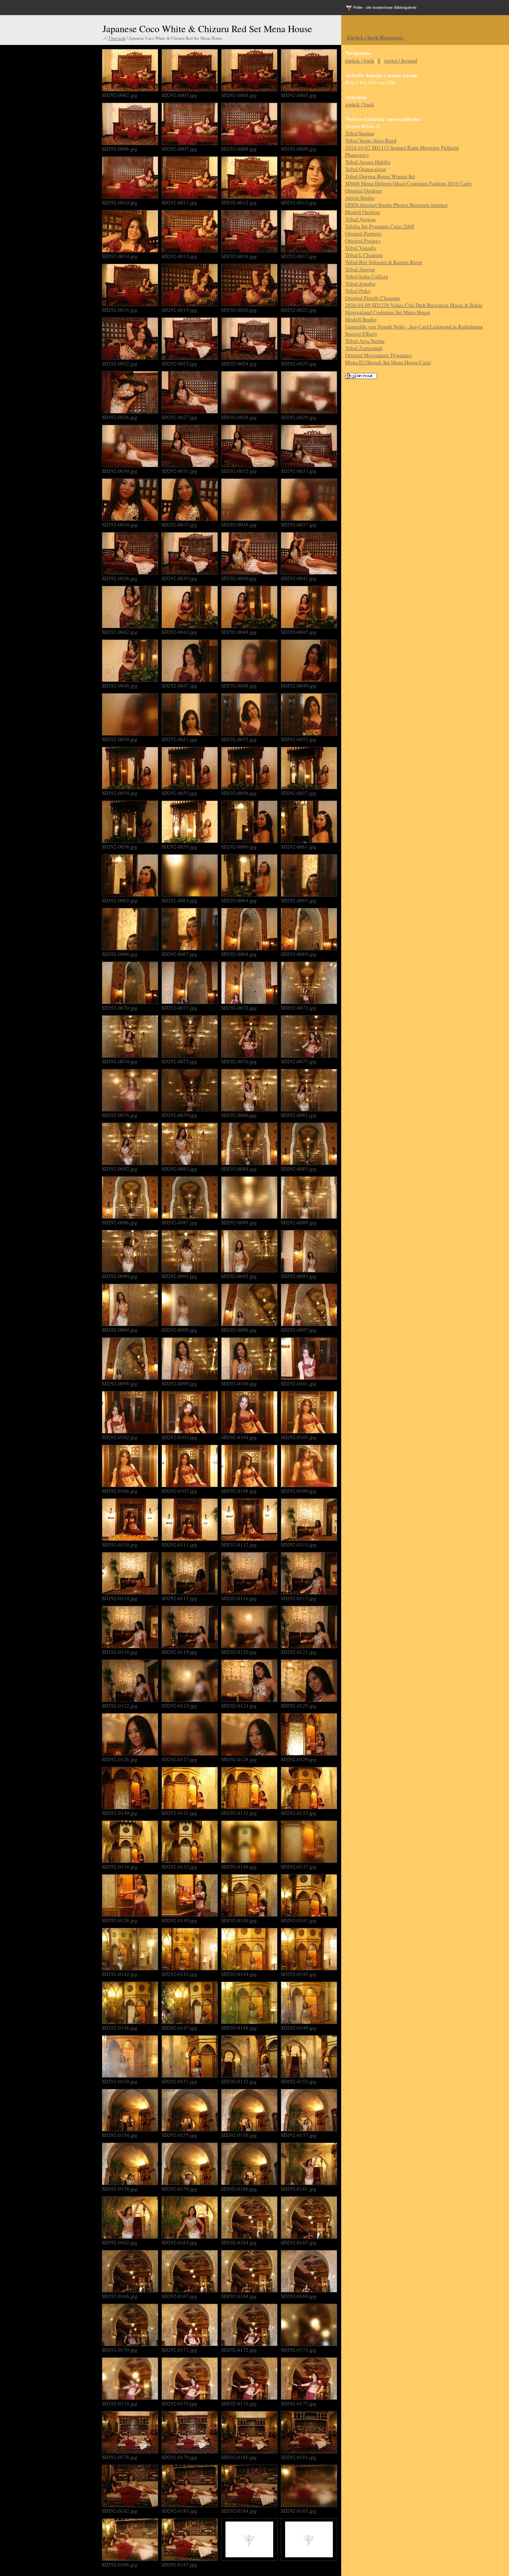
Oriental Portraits (363, 233)
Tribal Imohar (360, 133)
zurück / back (360, 60)
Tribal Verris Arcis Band (371, 140)
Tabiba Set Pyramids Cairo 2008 (380, 226)
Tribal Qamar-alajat (366, 169)
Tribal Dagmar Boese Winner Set (380, 176)
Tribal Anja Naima (365, 341)
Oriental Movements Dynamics (379, 355)
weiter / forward (401, 60)
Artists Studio (360, 198)
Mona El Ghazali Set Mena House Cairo (388, 362)
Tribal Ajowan (360, 219)
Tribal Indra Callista (367, 276)
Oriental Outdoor (363, 190)
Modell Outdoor (363, 212)
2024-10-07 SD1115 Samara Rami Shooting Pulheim (402, 148)
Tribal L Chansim (364, 255)
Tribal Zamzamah (364, 348)
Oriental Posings (363, 241)
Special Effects (361, 334)
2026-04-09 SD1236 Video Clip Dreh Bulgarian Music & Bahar (414, 305)
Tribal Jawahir (360, 284)
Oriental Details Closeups (373, 298)
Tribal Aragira (360, 269)
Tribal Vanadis (361, 248)
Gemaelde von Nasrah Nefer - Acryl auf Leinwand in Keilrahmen (414, 326)
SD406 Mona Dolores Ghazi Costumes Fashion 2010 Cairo (408, 183)
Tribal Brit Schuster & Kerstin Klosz (384, 262)
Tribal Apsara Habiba (368, 162)
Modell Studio (361, 319)
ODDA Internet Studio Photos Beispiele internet (396, 205)
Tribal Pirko (358, 291)
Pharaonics (357, 155)
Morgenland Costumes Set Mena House (388, 312)
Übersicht (117, 38)
